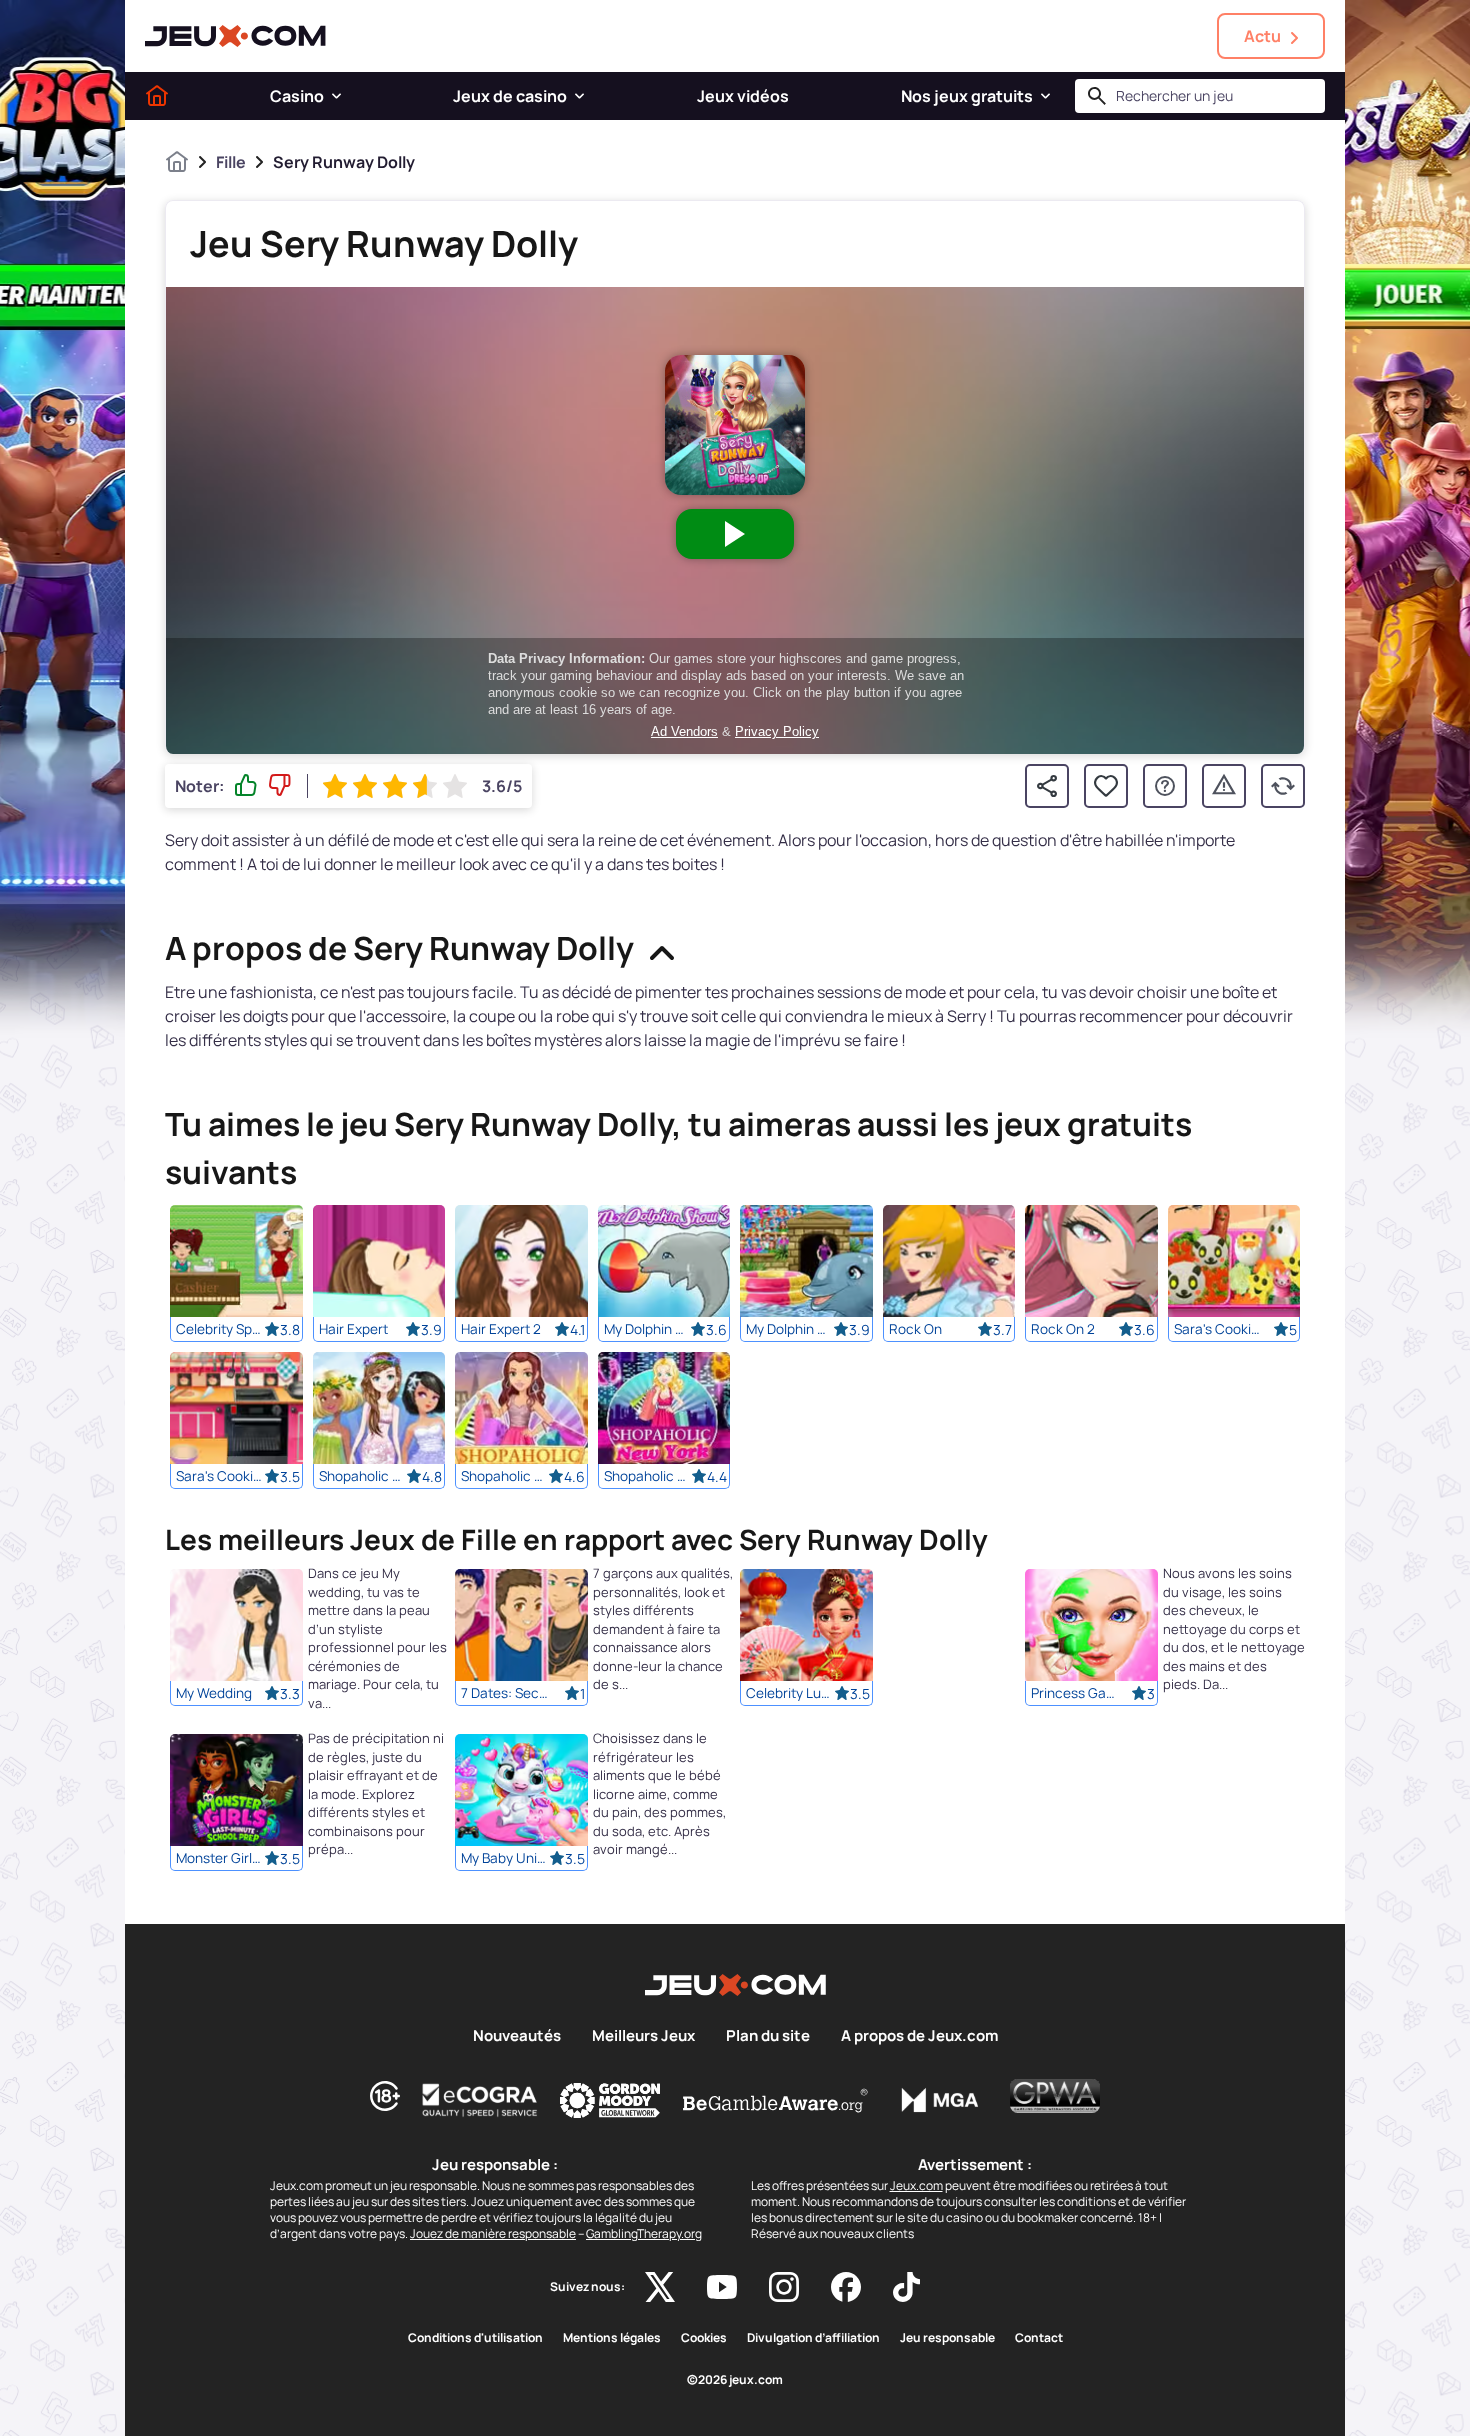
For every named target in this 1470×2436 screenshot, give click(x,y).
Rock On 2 (1063, 1329)
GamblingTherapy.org (644, 2233)
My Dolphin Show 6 (790, 1329)
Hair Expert (353, 1329)
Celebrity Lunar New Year (790, 1694)
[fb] (846, 2287)
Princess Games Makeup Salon (1075, 1694)
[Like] (246, 786)
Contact (1039, 2338)
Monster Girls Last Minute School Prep (220, 1859)
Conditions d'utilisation (475, 2338)
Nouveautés (517, 2036)
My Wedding (214, 1694)
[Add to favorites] (1106, 786)
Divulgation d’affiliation (813, 2338)
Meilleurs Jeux (643, 2036)
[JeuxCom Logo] (235, 36)
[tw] (660, 2287)
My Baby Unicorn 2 (505, 1859)
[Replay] (1283, 786)
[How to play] (1165, 786)
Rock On (915, 1329)
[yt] (722, 2287)
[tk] (906, 2287)
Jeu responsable (947, 2338)
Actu (1262, 36)
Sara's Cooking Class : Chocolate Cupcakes (220, 1476)
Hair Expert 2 (501, 1329)
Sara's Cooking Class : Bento (1218, 1329)
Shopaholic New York (648, 1476)
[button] (336, 96)
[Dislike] (280, 786)
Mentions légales (612, 2338)
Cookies (704, 2338)
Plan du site (768, 2036)
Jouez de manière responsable (493, 2233)
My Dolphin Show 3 (648, 1329)
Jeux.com (916, 2185)
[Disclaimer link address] (480, 2100)
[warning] (1224, 786)
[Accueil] (157, 96)
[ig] (784, 2287)
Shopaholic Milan (505, 1476)
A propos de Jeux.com (919, 2036)
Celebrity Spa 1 (220, 1329)
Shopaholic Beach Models (363, 1476)
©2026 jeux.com (735, 2380)
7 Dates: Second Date (505, 1694)
